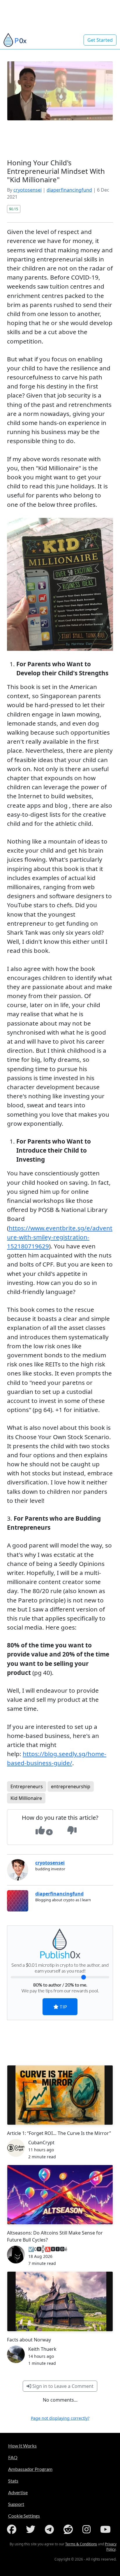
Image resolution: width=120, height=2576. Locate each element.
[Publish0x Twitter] (32, 2529)
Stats (13, 2481)
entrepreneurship (71, 1786)
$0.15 (14, 209)
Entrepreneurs (27, 1786)
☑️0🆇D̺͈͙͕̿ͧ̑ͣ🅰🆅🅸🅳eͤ (48, 2249)
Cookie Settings (24, 2516)
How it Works (22, 2446)
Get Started (100, 40)
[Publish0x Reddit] (69, 2529)
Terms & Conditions (81, 2544)
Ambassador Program (30, 2469)
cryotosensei (28, 190)
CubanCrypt (41, 2143)
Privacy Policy (111, 2547)
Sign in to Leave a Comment (62, 2386)
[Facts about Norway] (60, 2301)
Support (16, 2504)
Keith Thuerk (42, 2349)
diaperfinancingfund (69, 190)
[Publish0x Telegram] (51, 2529)
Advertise (18, 2492)
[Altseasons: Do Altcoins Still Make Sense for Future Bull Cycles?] (60, 2195)
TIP (63, 2007)
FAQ (13, 2457)
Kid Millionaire (26, 1798)
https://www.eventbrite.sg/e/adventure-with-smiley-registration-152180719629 (60, 1237)
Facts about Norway (29, 2340)
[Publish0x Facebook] (13, 2529)
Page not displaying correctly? (60, 2418)
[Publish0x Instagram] (88, 2529)
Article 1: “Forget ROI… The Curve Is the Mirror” (59, 2133)
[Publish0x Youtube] (107, 2529)
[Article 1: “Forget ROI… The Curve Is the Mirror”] (60, 2095)
